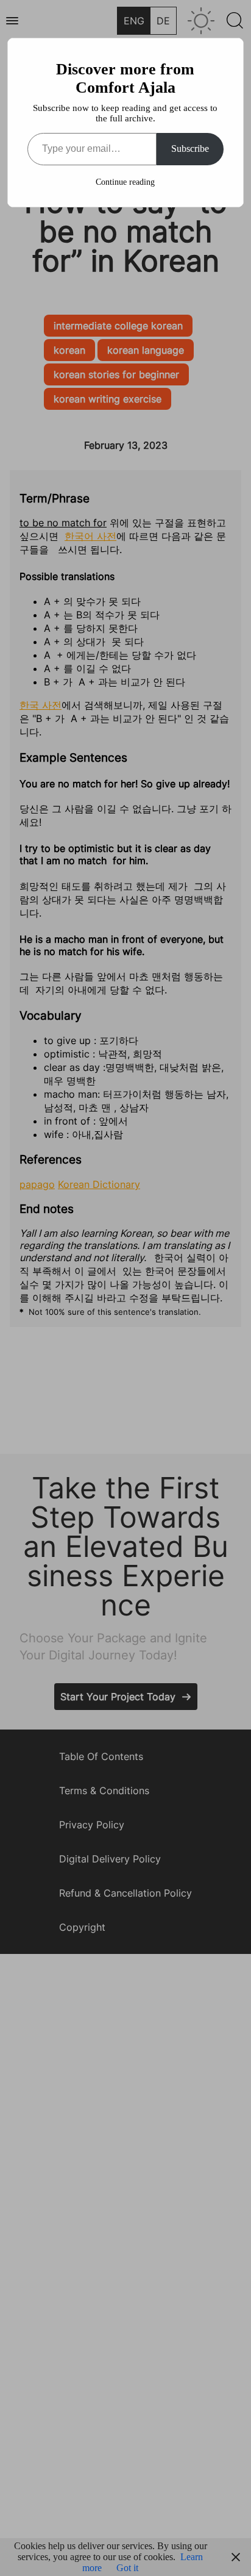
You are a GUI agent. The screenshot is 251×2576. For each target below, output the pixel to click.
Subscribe (190, 148)
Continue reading (125, 182)
